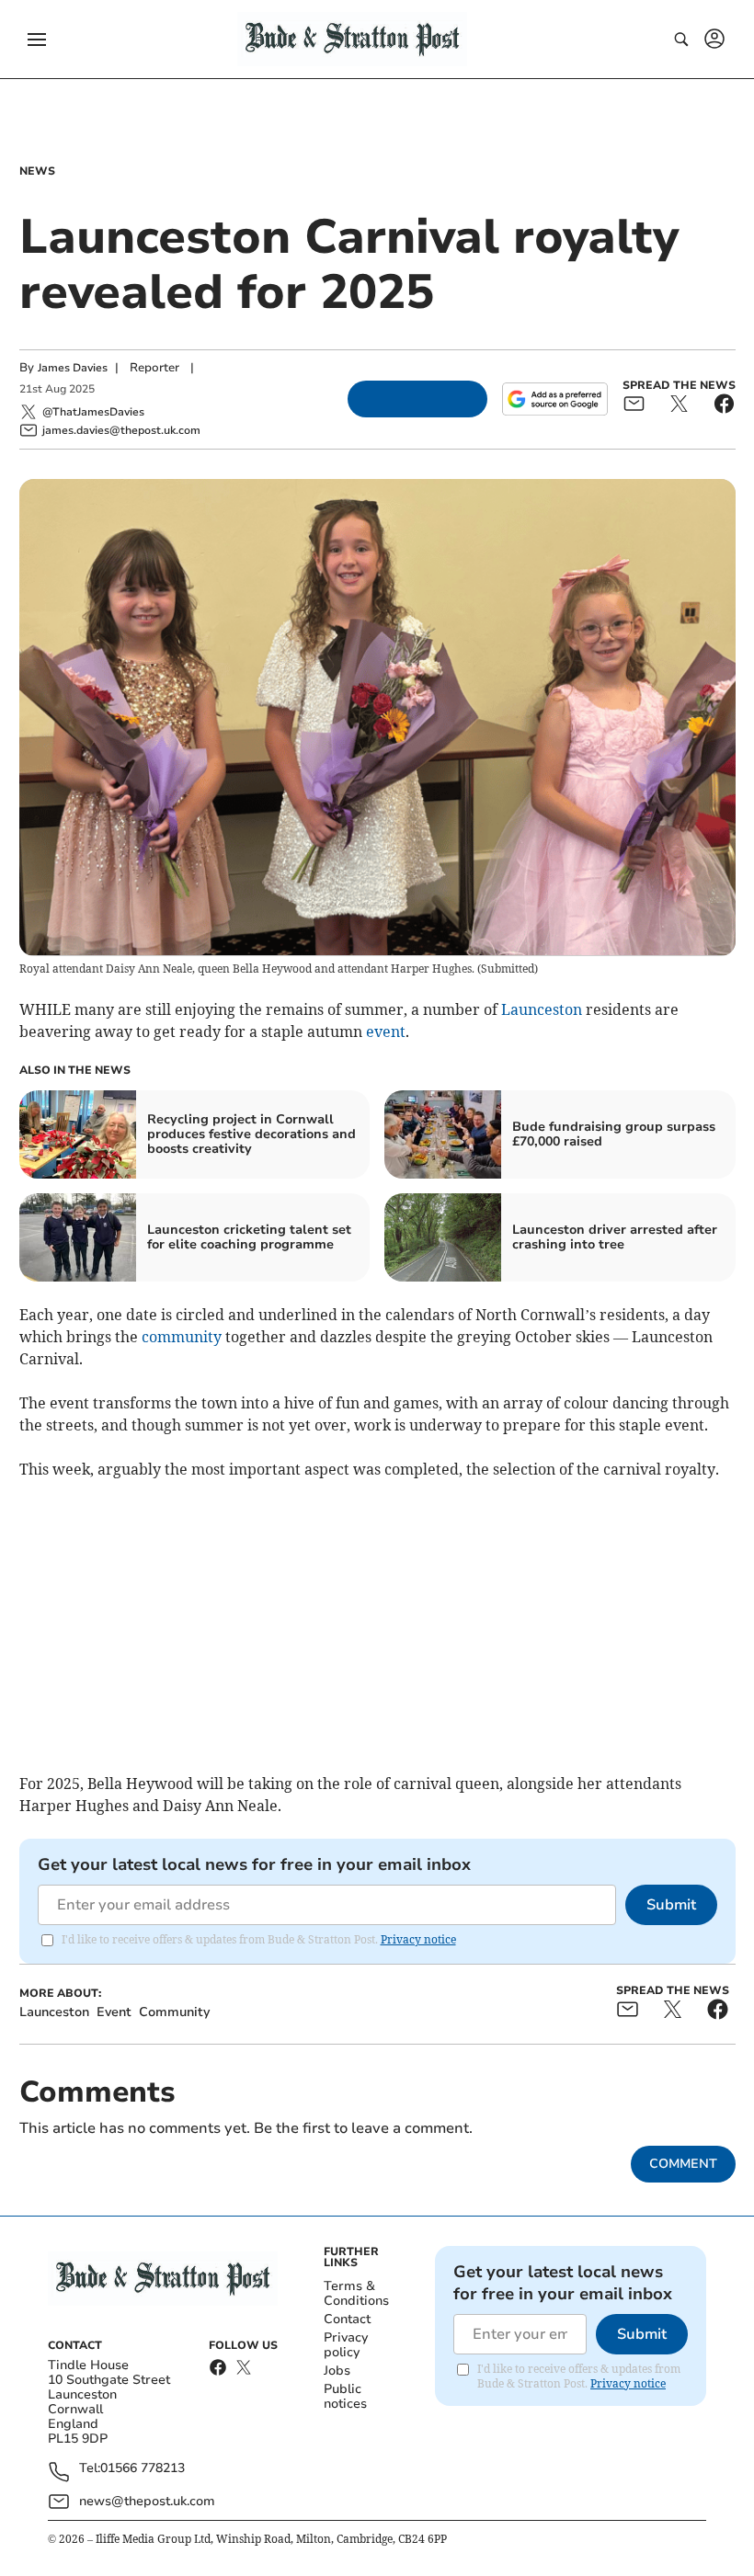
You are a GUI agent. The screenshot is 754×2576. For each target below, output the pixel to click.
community (182, 1337)
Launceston (542, 1009)
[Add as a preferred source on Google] (554, 399)
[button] (37, 40)
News (37, 171)
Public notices (345, 2396)
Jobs (337, 2371)
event (386, 1032)
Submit (671, 1905)
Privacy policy (346, 2345)
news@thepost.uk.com (147, 2501)
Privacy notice (418, 1939)
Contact (347, 2319)
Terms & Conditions (356, 2293)
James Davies (73, 368)
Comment (683, 2164)
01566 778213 (143, 2469)
